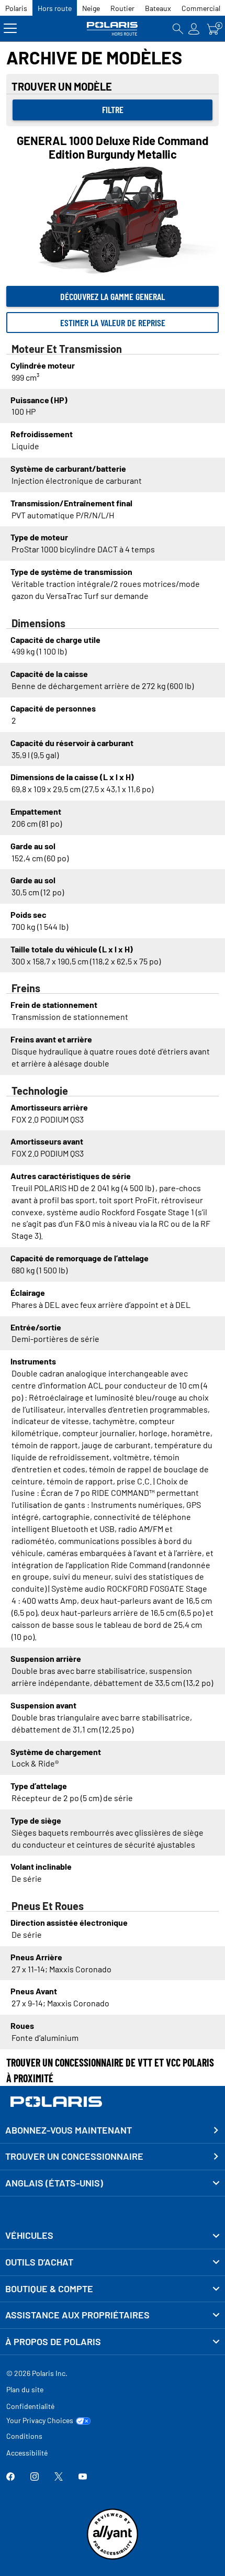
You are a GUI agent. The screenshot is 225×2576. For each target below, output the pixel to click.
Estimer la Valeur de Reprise (113, 323)
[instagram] (35, 2477)
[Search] (178, 29)
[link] (113, 2236)
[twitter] (59, 2477)
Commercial (201, 8)
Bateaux (158, 8)
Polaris (16, 8)
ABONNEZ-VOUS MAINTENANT (69, 2130)
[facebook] (10, 2477)
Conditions (24, 2436)
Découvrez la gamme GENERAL (113, 296)
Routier (122, 8)
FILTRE (113, 109)
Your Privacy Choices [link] (40, 2420)
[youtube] (83, 2477)
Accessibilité (27, 2453)
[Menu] (10, 29)
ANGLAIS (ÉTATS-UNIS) (54, 2183)
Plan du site (25, 2389)
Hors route (55, 8)
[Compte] (194, 29)
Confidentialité (30, 2406)
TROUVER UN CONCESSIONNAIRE (74, 2156)
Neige (91, 8)
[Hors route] (113, 29)
